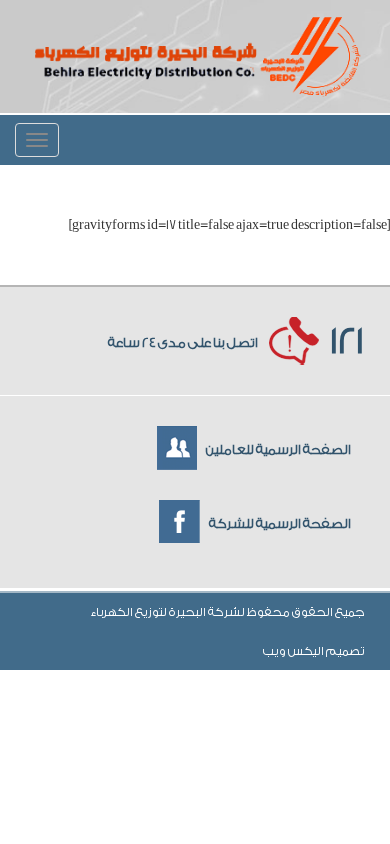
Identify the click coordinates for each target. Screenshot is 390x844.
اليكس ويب (294, 651)
